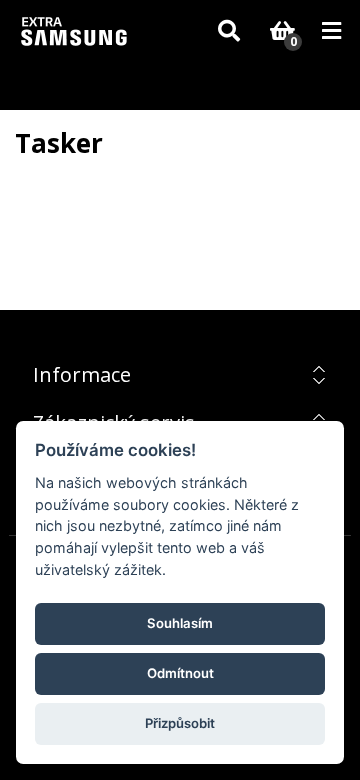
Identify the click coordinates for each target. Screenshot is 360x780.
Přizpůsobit (180, 723)
